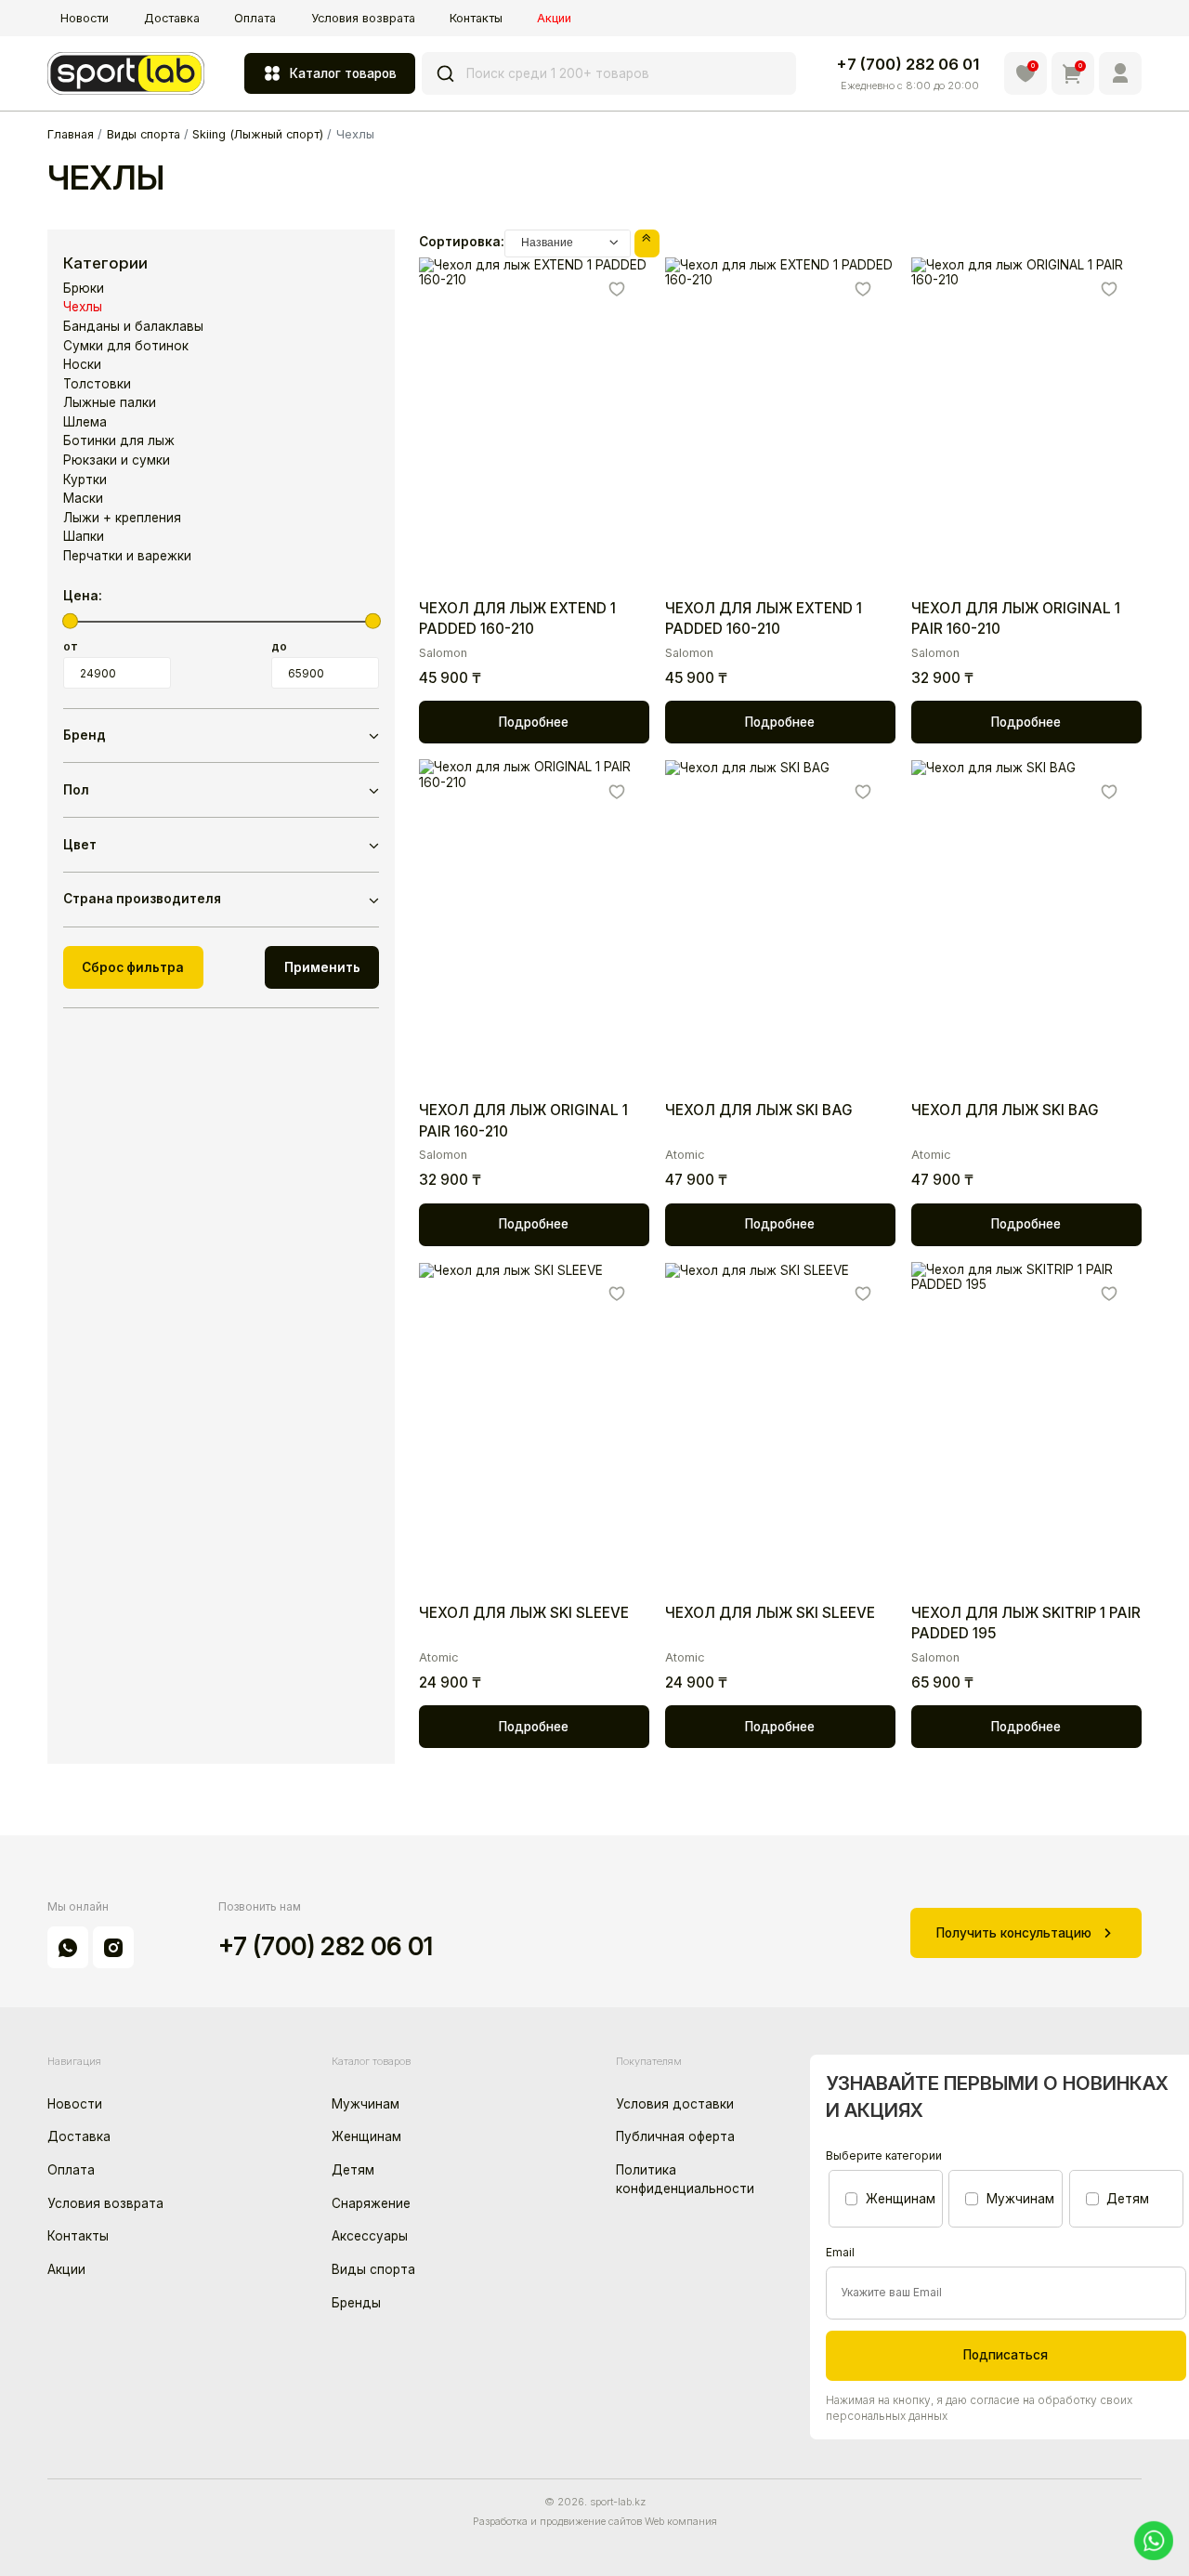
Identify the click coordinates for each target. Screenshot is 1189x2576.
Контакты (476, 18)
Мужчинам (366, 2104)
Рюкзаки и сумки (117, 460)
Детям (353, 2170)
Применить (322, 967)
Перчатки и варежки (127, 556)
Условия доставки (675, 2104)
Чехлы (83, 307)
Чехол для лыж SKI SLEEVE (524, 1613)
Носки (82, 364)
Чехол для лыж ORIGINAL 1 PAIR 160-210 (1016, 618)
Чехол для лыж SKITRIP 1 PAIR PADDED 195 (1026, 1623)
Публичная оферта (675, 2136)
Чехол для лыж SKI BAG (759, 1110)
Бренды (356, 2303)
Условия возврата (363, 18)
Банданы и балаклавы (133, 326)
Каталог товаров (343, 73)
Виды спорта (373, 2269)
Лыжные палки (110, 402)
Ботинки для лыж (119, 440)
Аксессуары (370, 2236)
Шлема (85, 422)
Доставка (172, 18)
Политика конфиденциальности (685, 2179)
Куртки (85, 480)
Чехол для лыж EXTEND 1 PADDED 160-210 (517, 618)
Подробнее (534, 722)
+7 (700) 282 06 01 (908, 64)
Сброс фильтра (133, 967)
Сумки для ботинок (126, 346)
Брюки (84, 288)
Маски (83, 498)
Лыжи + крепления (122, 518)
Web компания (681, 2521)
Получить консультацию (1014, 1933)
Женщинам (366, 2136)
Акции (554, 18)
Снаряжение (371, 2203)
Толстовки (97, 384)
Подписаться (1006, 2355)
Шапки (84, 536)
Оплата (255, 18)
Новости (85, 18)
